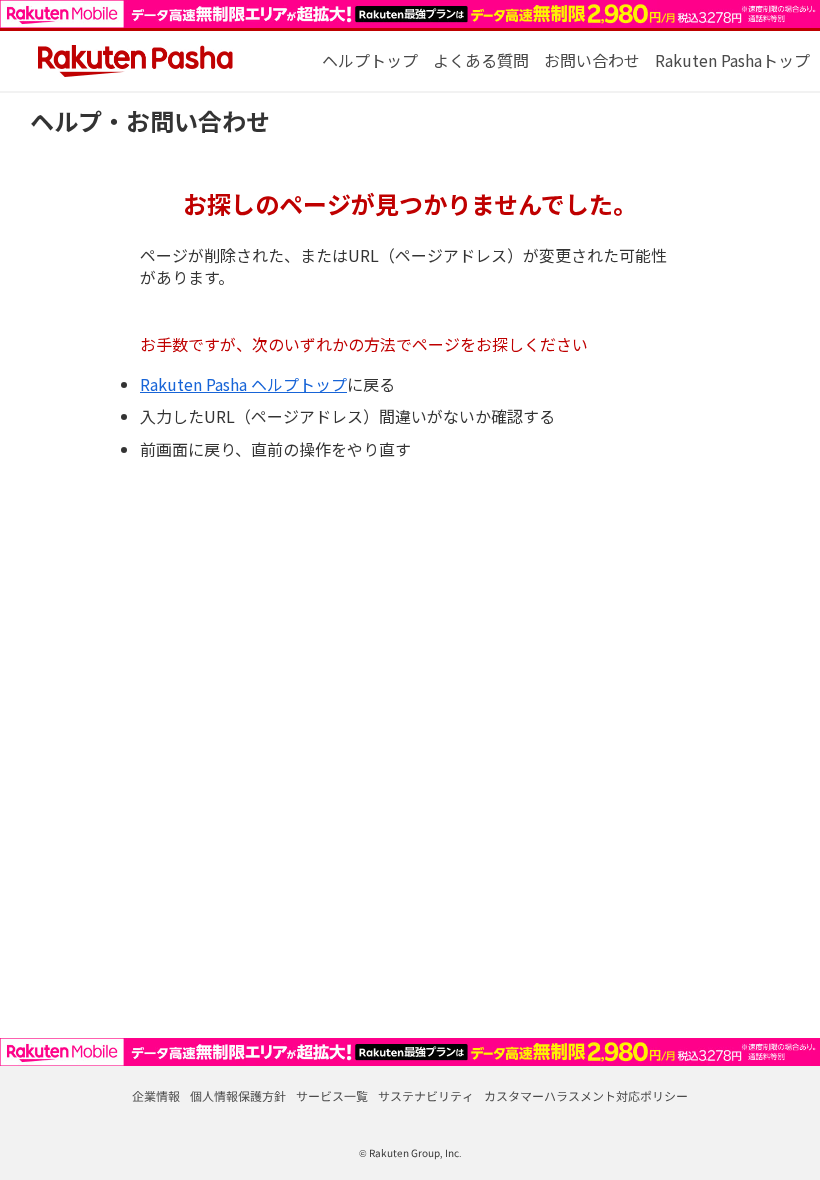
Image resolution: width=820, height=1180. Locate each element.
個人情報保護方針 (238, 1095)
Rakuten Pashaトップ (732, 60)
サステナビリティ (426, 1095)
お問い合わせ (592, 60)
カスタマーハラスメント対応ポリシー (586, 1095)
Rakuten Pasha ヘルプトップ (243, 384)
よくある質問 (481, 60)
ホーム (370, 60)
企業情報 (156, 1095)
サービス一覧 (332, 1095)
